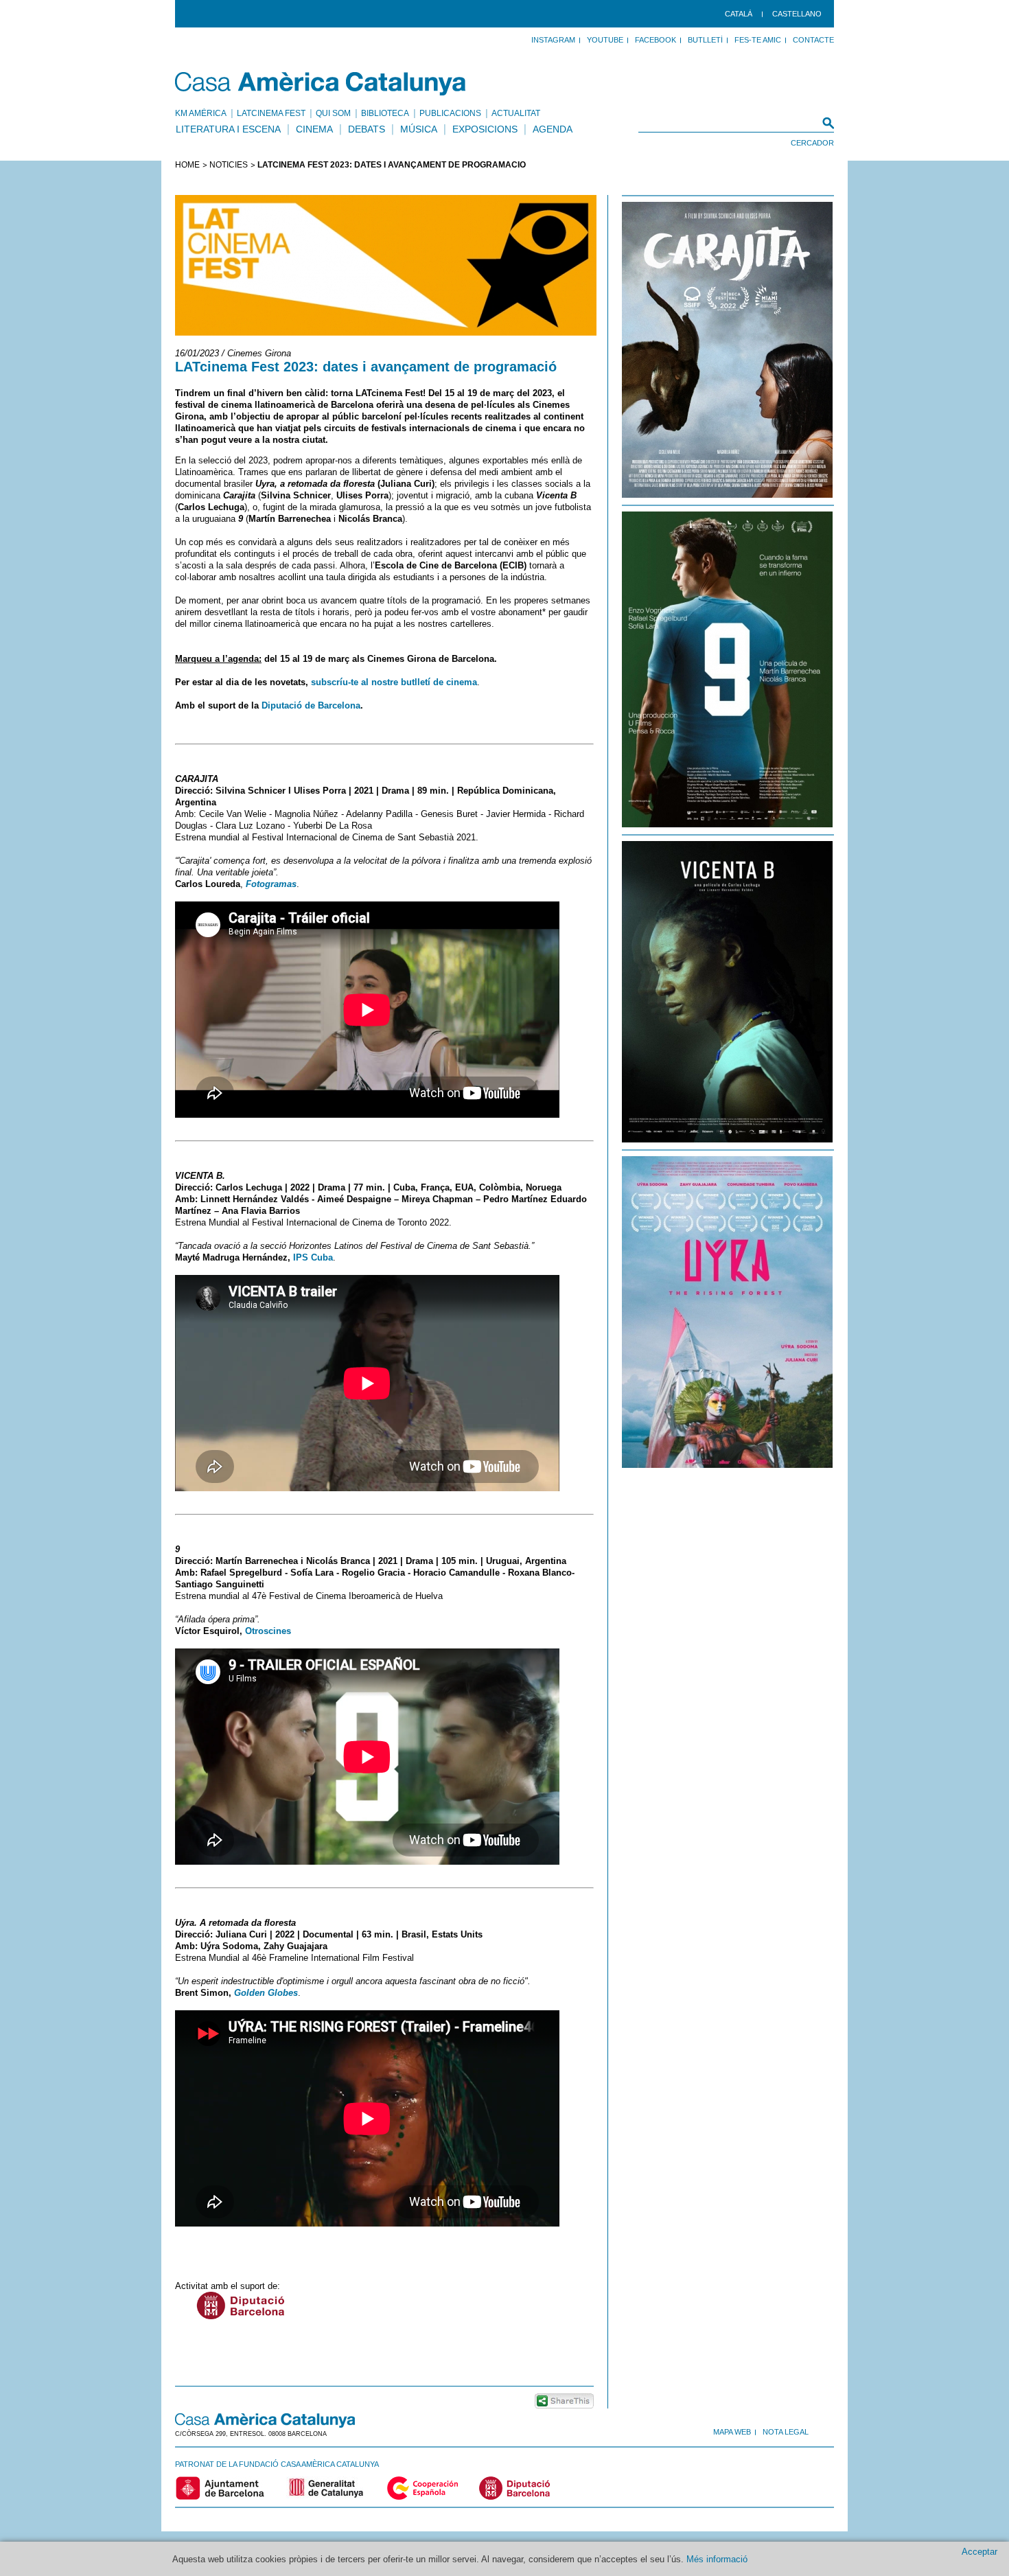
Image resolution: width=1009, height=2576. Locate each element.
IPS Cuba (313, 1257)
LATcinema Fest (271, 113)
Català (739, 14)
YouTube (605, 40)
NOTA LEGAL (786, 2432)
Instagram (553, 40)
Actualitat (516, 113)
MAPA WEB (732, 2432)
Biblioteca (385, 113)
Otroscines (268, 1631)
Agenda (553, 129)
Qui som (333, 113)
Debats (367, 129)
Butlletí (705, 40)
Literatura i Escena (228, 129)
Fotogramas (271, 884)
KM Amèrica (201, 113)
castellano (797, 14)
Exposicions (485, 129)
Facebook (656, 40)
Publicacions (450, 113)
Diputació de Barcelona (311, 705)
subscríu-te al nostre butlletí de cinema (393, 682)
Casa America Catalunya (321, 84)
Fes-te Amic (758, 40)
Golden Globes (266, 1993)
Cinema (314, 129)
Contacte (813, 40)
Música (419, 129)
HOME (187, 165)
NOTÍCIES (229, 165)
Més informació (717, 2559)
